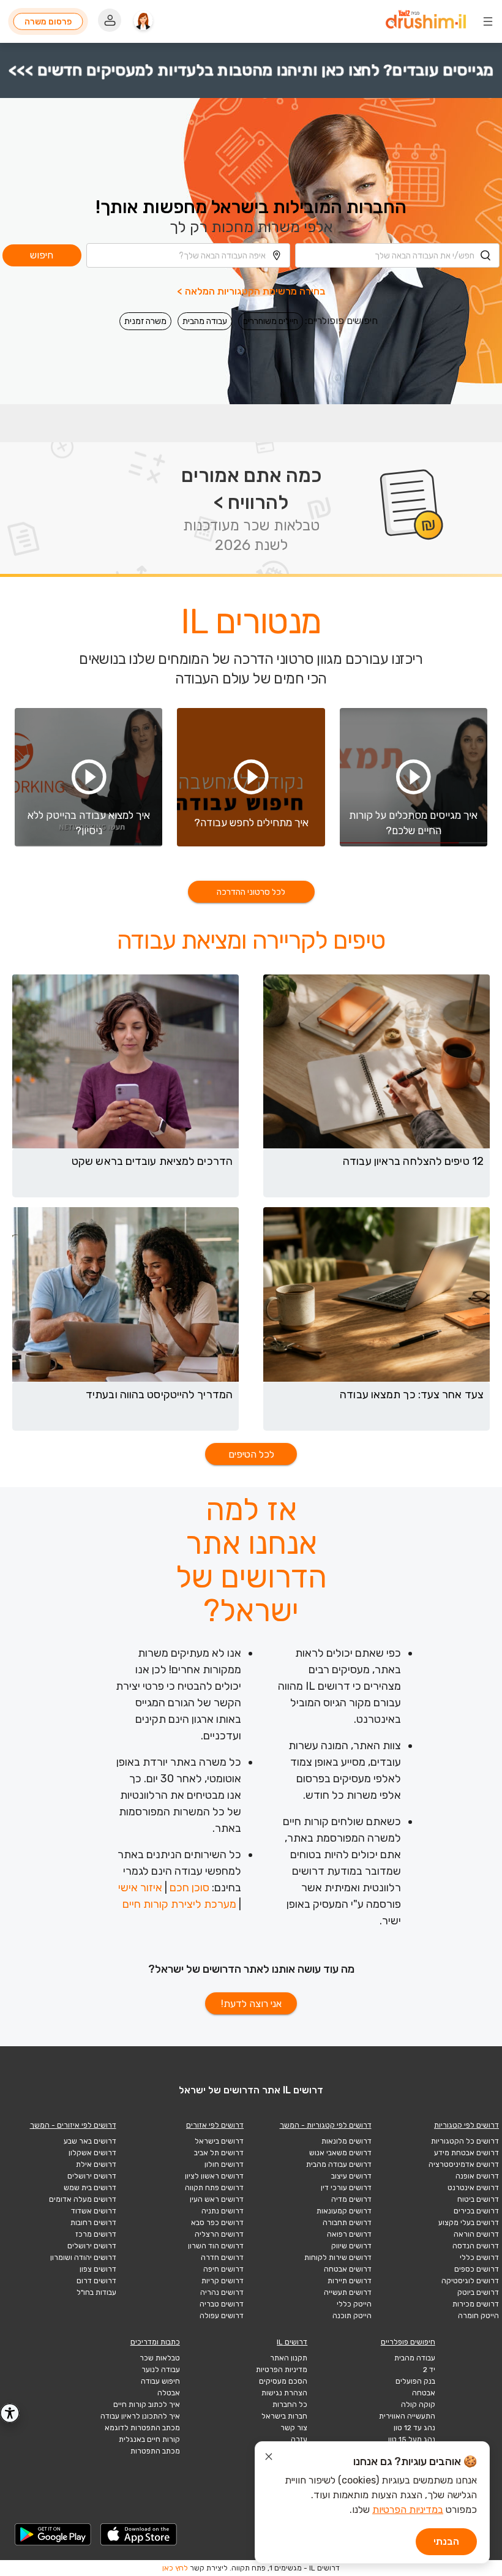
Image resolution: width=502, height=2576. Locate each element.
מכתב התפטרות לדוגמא (142, 2428)
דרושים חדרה (222, 2258)
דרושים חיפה (223, 2269)
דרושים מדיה (351, 2199)
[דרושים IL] (426, 21)
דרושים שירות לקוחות (338, 2258)
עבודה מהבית (205, 321)
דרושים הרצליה (219, 2234)
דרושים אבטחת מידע (466, 2153)
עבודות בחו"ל (96, 2292)
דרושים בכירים (476, 2211)
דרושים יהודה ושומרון (83, 2258)
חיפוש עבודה (160, 2381)
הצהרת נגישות (284, 2393)
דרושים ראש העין (217, 2199)
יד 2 (429, 2370)
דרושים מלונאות (347, 2141)
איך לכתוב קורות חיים (147, 2405)
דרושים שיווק (351, 2246)
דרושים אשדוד (94, 2211)
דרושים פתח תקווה (214, 2188)
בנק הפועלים (415, 2381)
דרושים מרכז (96, 2234)
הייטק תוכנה (352, 2316)
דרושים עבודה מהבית (339, 2164)
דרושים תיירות (350, 2281)
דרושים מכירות (476, 2304)
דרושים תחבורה (347, 2223)
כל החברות (290, 2405)
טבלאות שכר (160, 2358)
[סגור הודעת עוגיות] (269, 2458)
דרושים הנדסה (476, 2246)
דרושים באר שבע (90, 2141)
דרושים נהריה (222, 2292)
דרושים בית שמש (90, 2188)
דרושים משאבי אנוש (340, 2153)
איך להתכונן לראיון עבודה (140, 2416)
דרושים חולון (224, 2164)
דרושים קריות (223, 2281)
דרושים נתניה (223, 2211)
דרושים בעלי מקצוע (469, 2223)
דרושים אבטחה (348, 2269)
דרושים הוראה (476, 2234)
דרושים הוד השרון (216, 2246)
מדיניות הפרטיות (282, 2370)
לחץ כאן (175, 2568)
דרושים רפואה (349, 2234)
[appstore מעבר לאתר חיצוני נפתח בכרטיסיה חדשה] (139, 2534)
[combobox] (397, 255)
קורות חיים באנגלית (149, 2439)
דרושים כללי (479, 2258)
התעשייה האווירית (407, 2416)
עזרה (299, 2439)
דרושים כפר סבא (217, 2223)
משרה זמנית (145, 321)
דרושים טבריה (222, 2304)
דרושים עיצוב (351, 2176)
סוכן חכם (189, 1888)
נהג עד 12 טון (414, 2428)
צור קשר (294, 2428)
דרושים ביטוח (478, 2199)
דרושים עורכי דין (346, 2188)
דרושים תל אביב (219, 2153)
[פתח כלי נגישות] (10, 2413)
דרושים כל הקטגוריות (465, 2141)
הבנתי (446, 2541)
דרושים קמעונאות (344, 2211)
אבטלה (169, 2393)
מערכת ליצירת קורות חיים (179, 1904)
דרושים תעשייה (348, 2292)
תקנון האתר (289, 2358)
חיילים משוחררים (271, 321)
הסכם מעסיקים (283, 2381)
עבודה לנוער (161, 2370)
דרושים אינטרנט (473, 2188)
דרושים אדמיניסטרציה (464, 2164)
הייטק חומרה (478, 2316)
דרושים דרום (96, 2281)
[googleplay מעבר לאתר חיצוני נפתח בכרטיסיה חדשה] (53, 2534)
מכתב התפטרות (155, 2451)
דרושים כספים (477, 2269)
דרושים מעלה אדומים (83, 2199)
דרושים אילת (96, 2164)
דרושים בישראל (219, 2141)
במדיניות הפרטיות (408, 2510)
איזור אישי (140, 1888)
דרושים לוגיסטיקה (470, 2281)
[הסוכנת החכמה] (143, 21)
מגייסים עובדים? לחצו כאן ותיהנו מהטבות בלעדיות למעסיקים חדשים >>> (251, 70)
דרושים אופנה (477, 2176)
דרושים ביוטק (478, 2292)
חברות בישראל (284, 2416)
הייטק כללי (354, 2304)
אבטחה (424, 2393)
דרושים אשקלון (92, 2153)
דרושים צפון (98, 2269)
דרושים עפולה (222, 2316)
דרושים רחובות (93, 2223)
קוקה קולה (418, 2405)
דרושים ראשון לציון (214, 2176)
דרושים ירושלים (92, 2176)
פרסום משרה (48, 21)
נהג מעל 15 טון (412, 2439)
